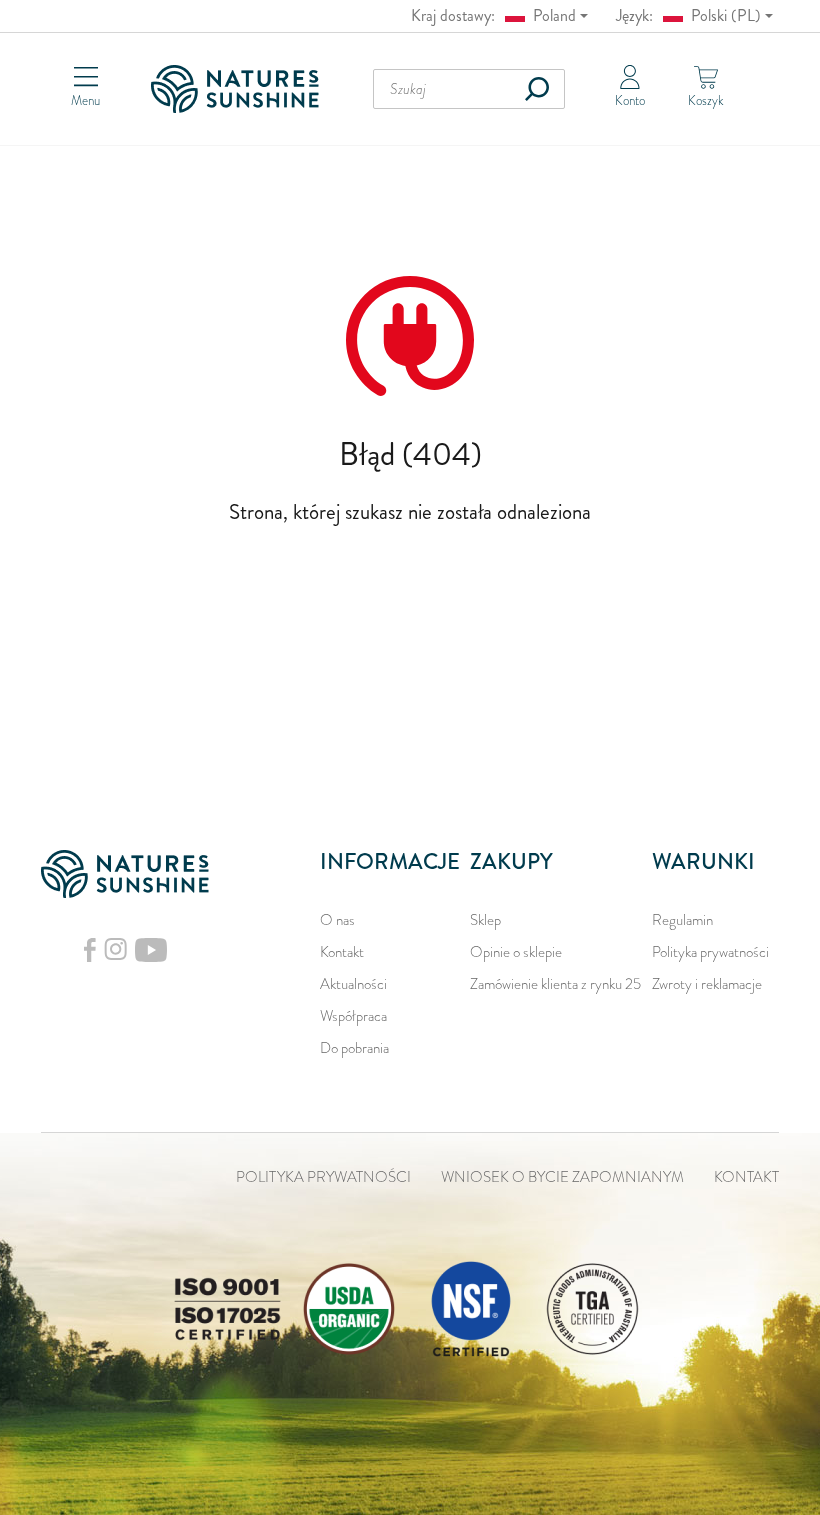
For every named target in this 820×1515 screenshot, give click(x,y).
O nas (337, 920)
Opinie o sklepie (516, 952)
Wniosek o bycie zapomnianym (562, 1177)
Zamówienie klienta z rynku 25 (555, 984)
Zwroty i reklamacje (707, 984)
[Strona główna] (241, 89)
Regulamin (682, 920)
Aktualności (353, 984)
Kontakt (342, 952)
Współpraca (353, 1016)
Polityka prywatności (710, 952)
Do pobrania (354, 1048)
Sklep (485, 920)
